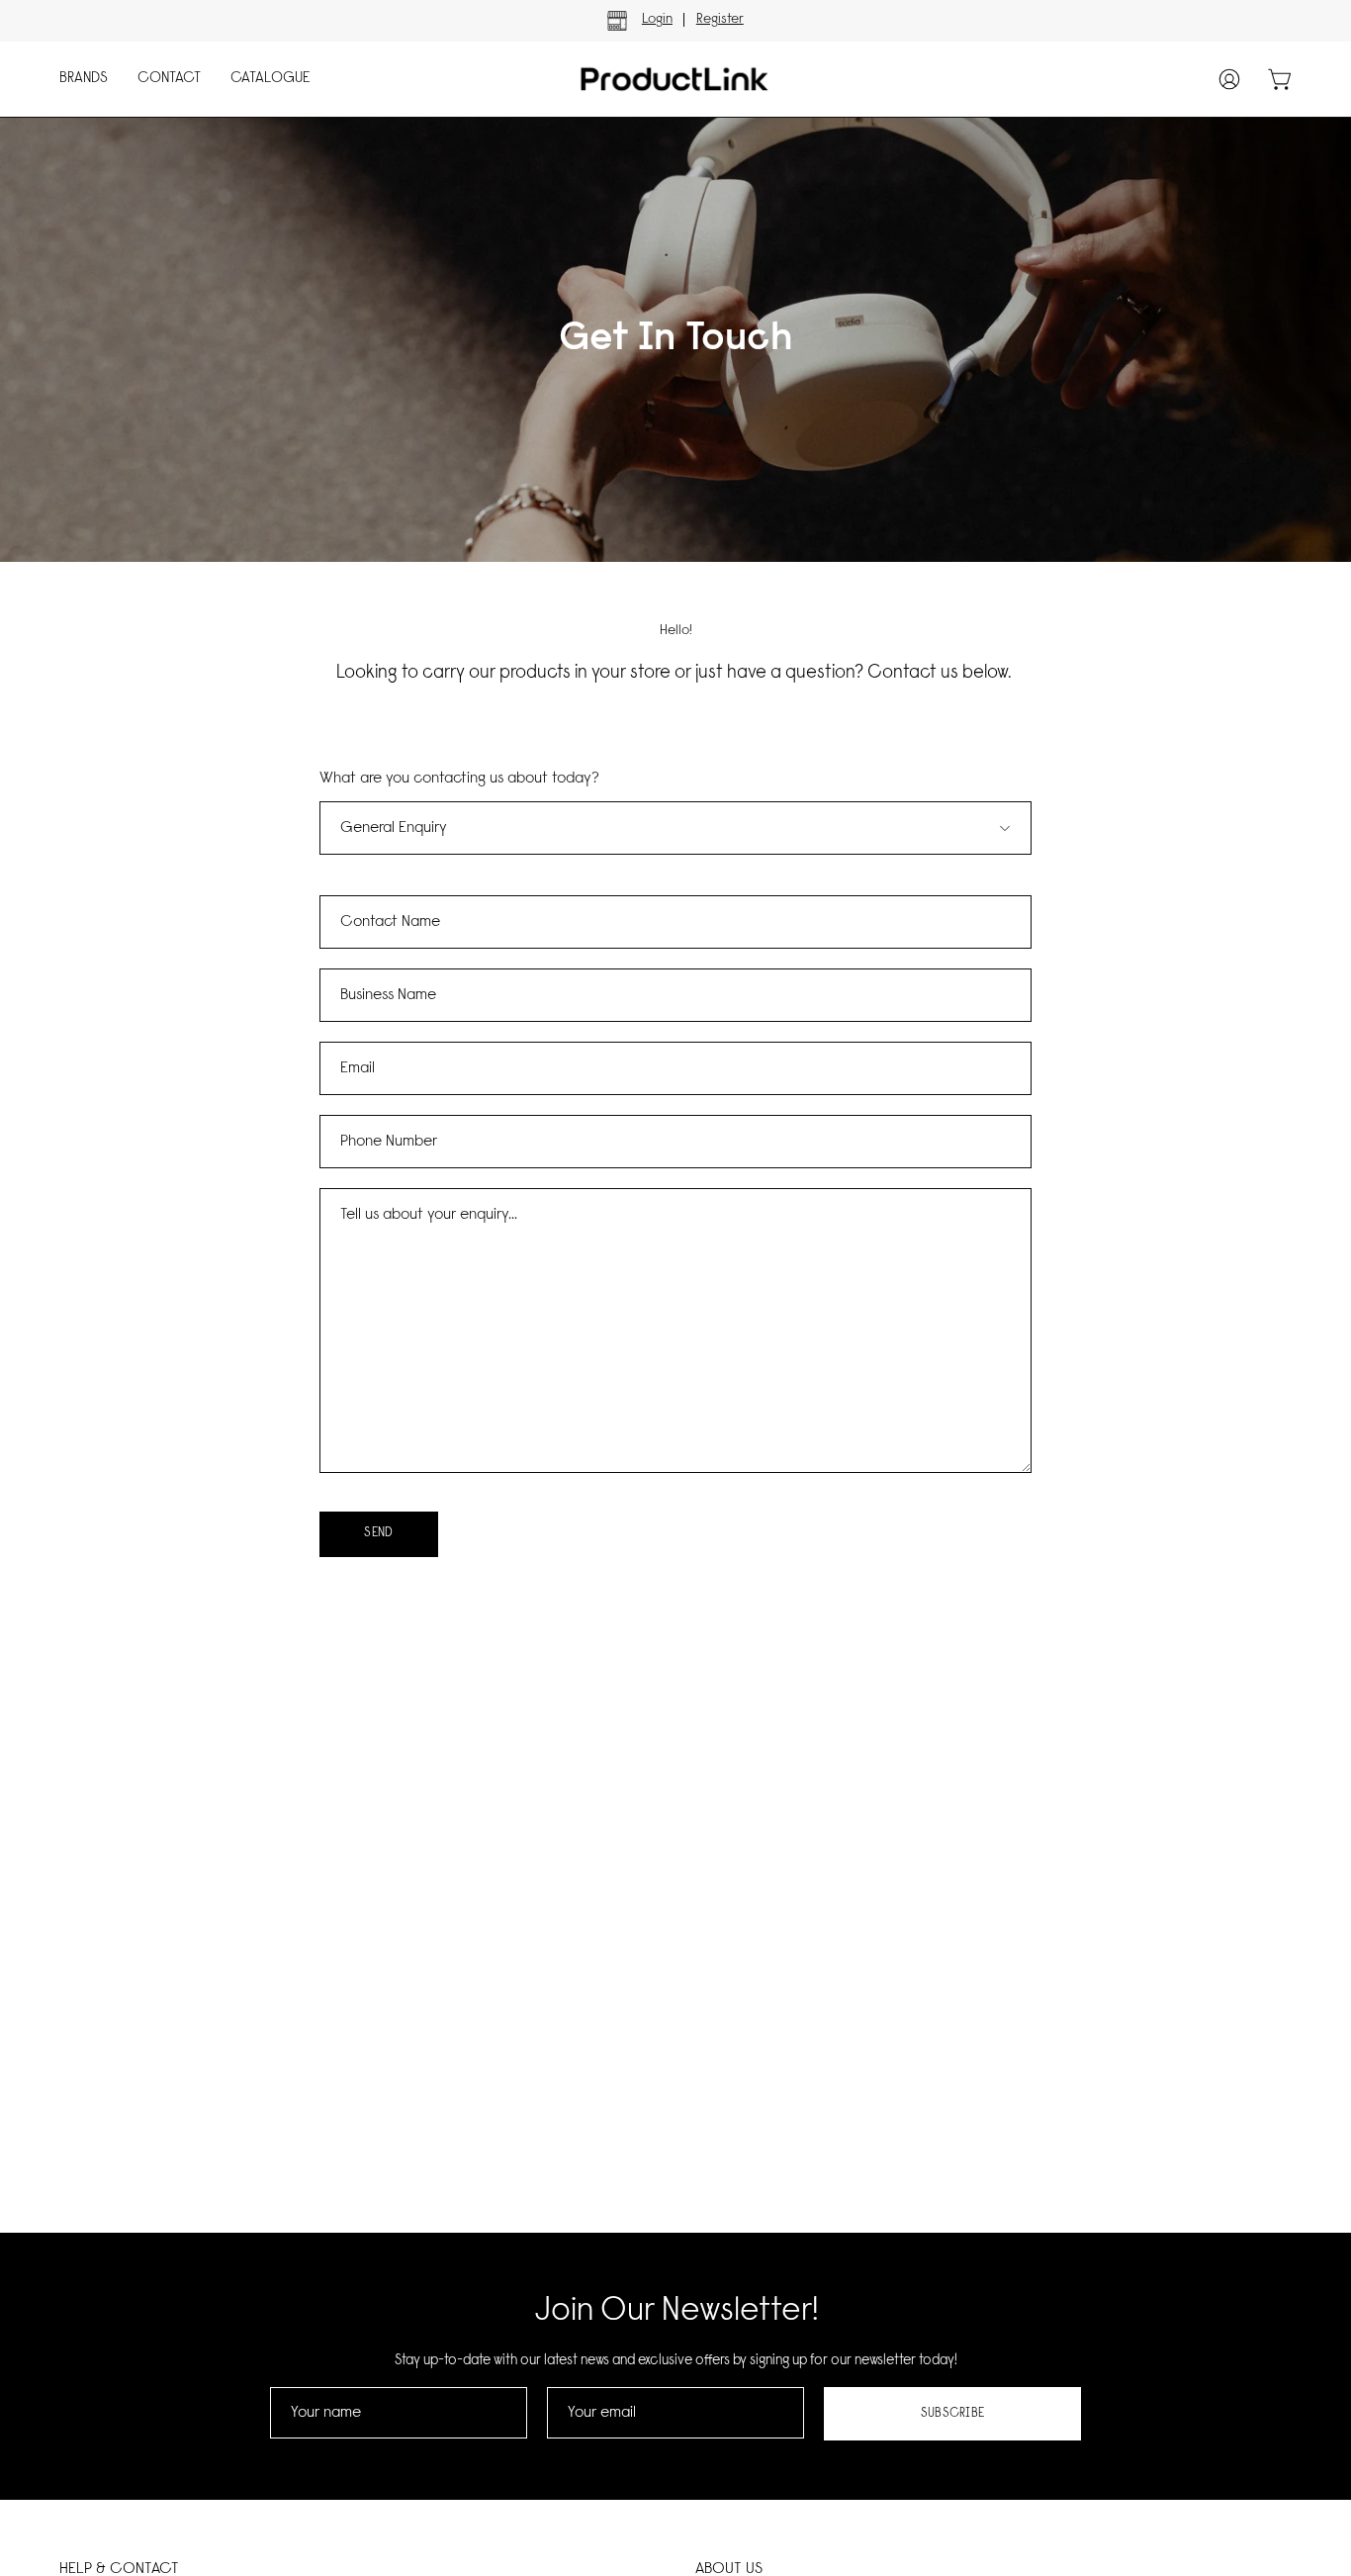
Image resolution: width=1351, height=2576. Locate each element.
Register (720, 20)
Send (378, 1533)
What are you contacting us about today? (459, 779)
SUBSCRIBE (953, 2413)
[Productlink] (656, 79)
